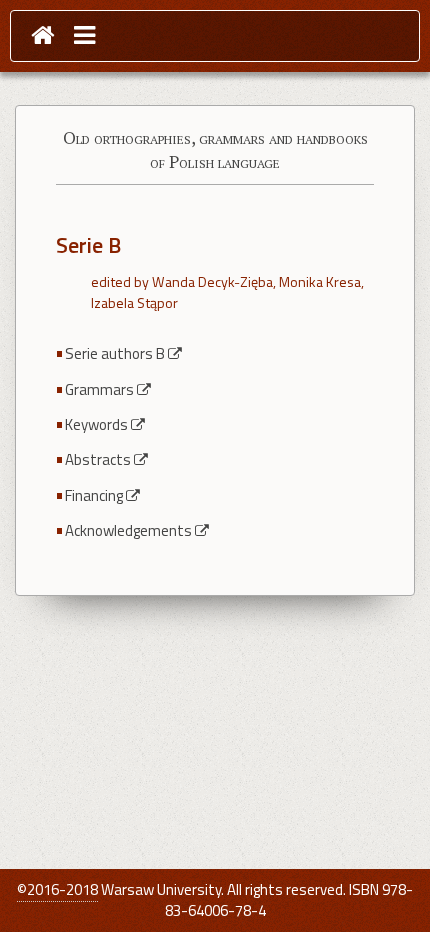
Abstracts (98, 459)
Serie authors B (115, 353)
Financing (94, 495)
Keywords (96, 424)
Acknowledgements (128, 530)
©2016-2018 (57, 889)
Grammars (99, 389)
